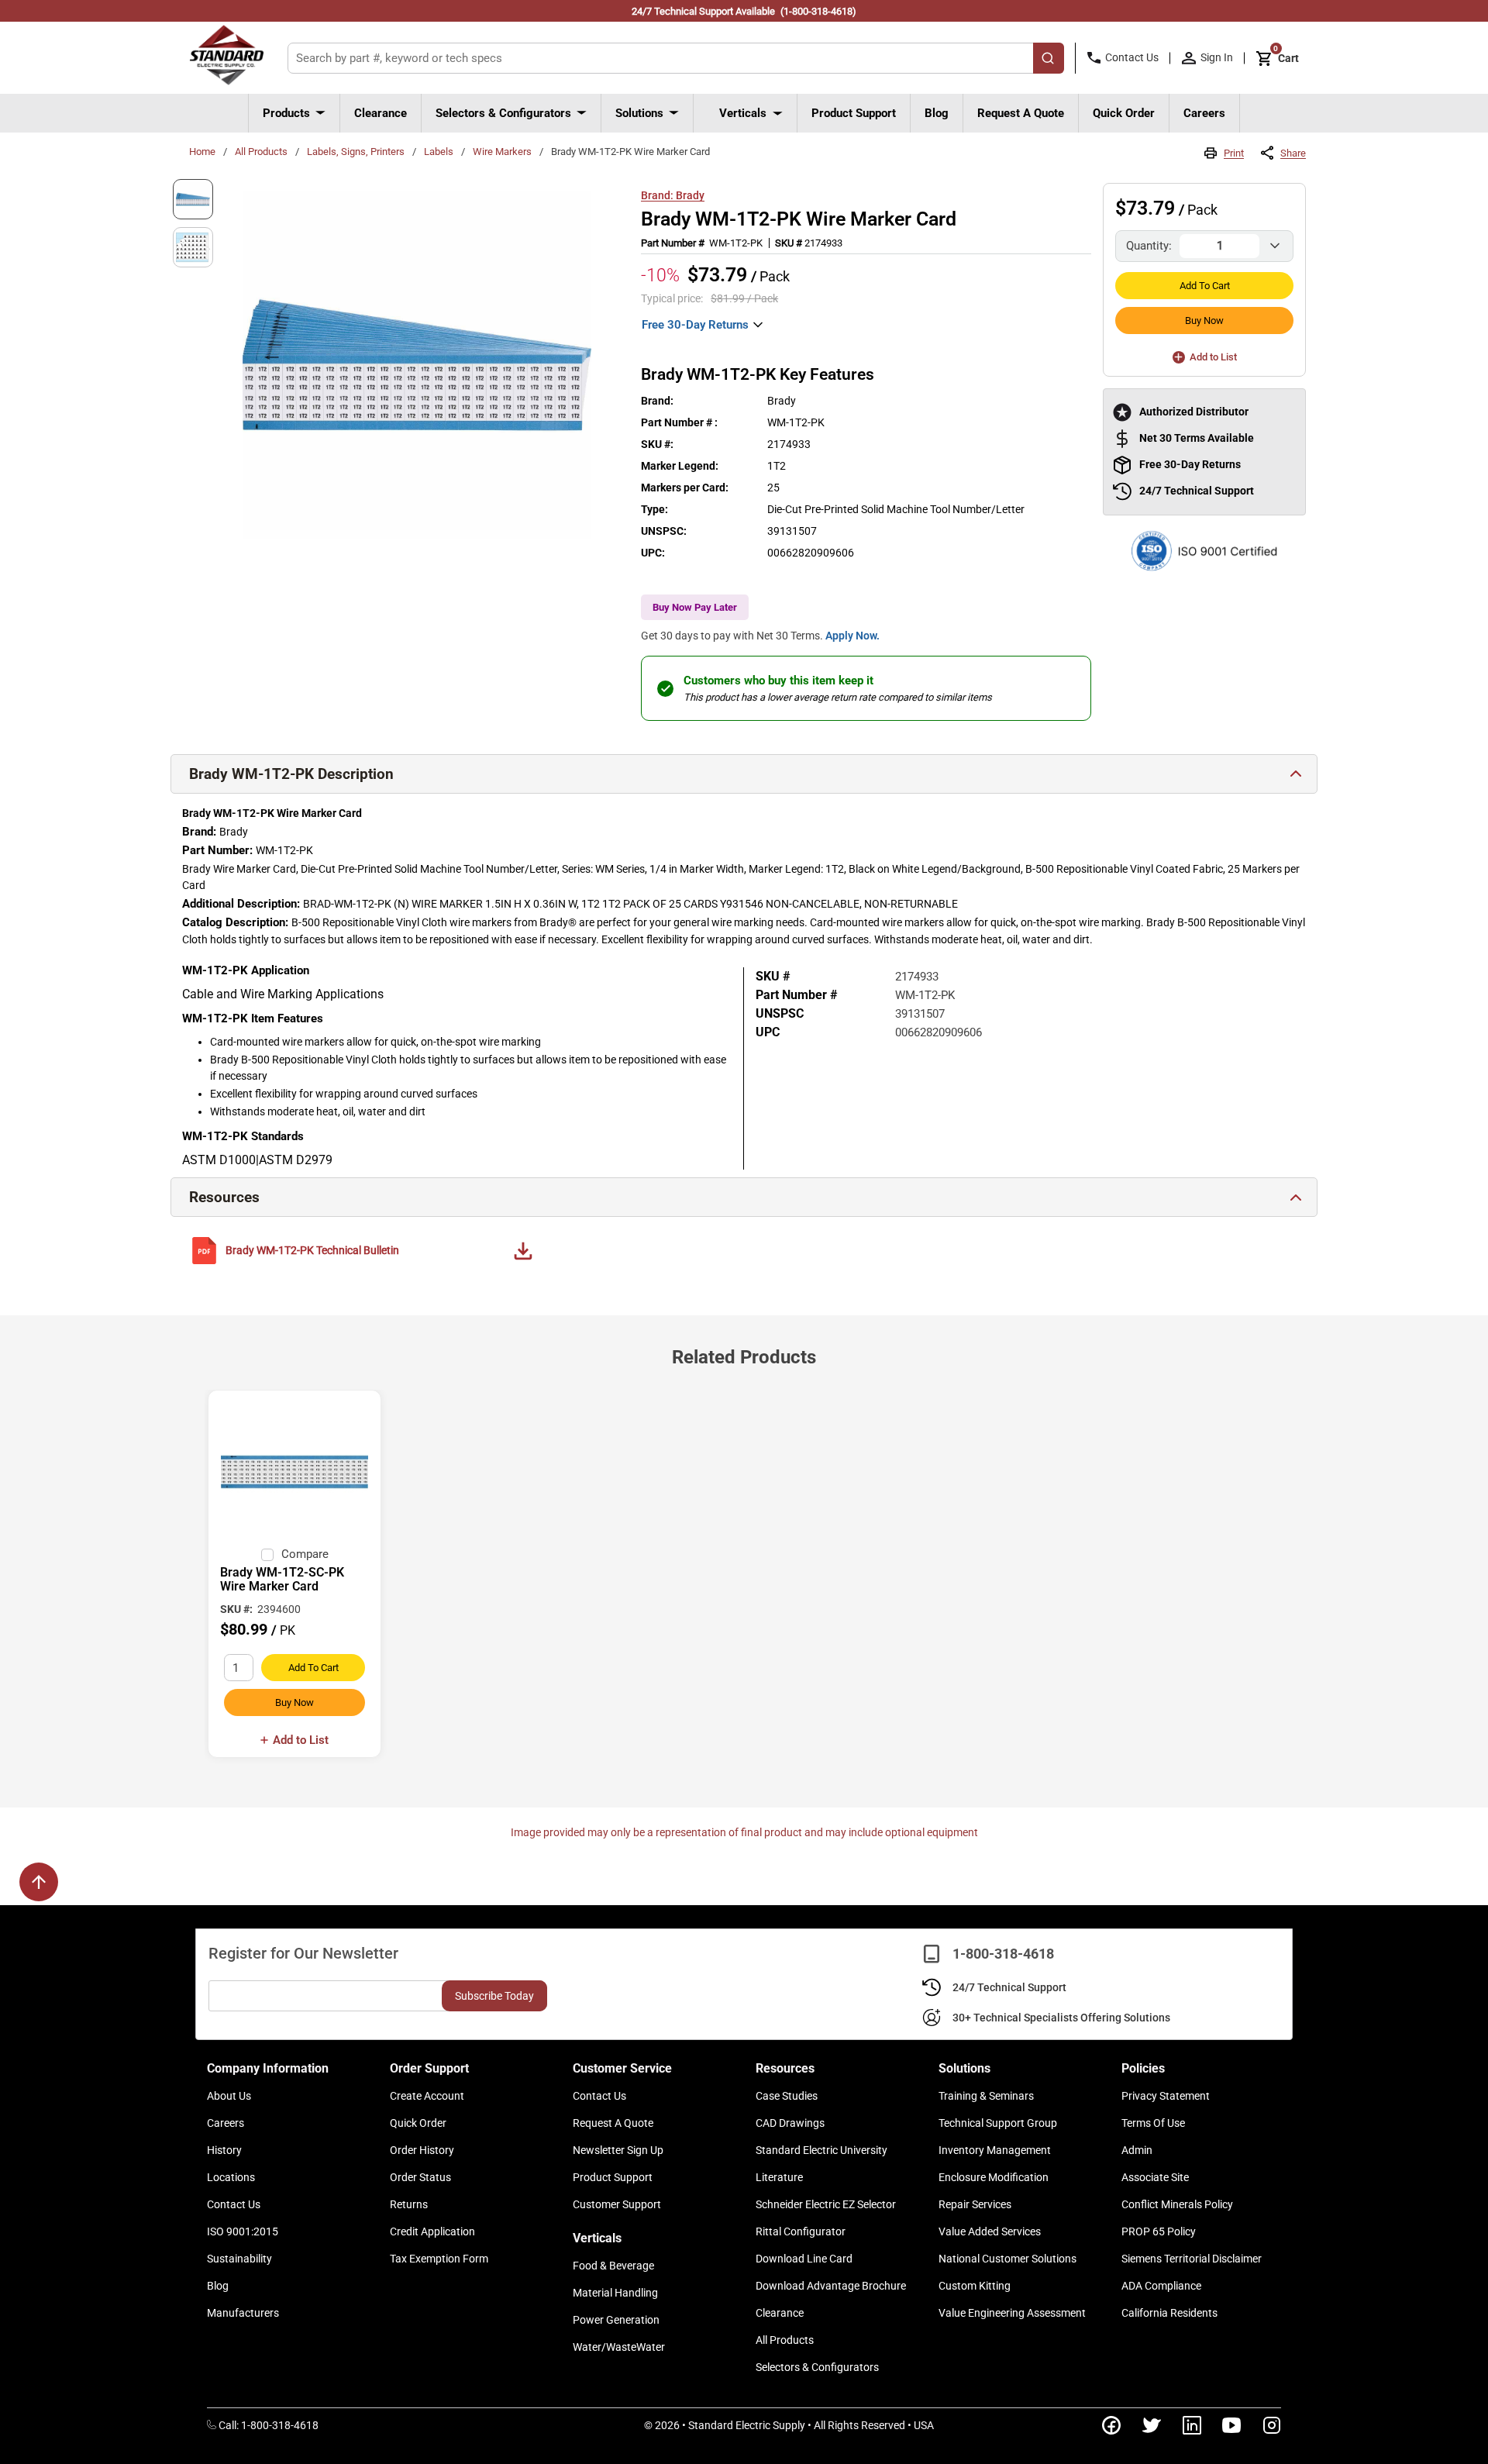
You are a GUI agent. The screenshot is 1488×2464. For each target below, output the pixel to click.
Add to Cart (1205, 286)
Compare (305, 1554)
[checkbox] (267, 1555)
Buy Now (1204, 320)
